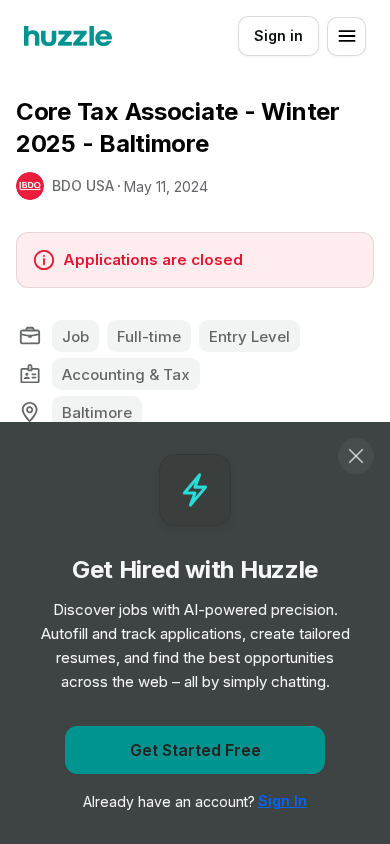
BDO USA (83, 185)
